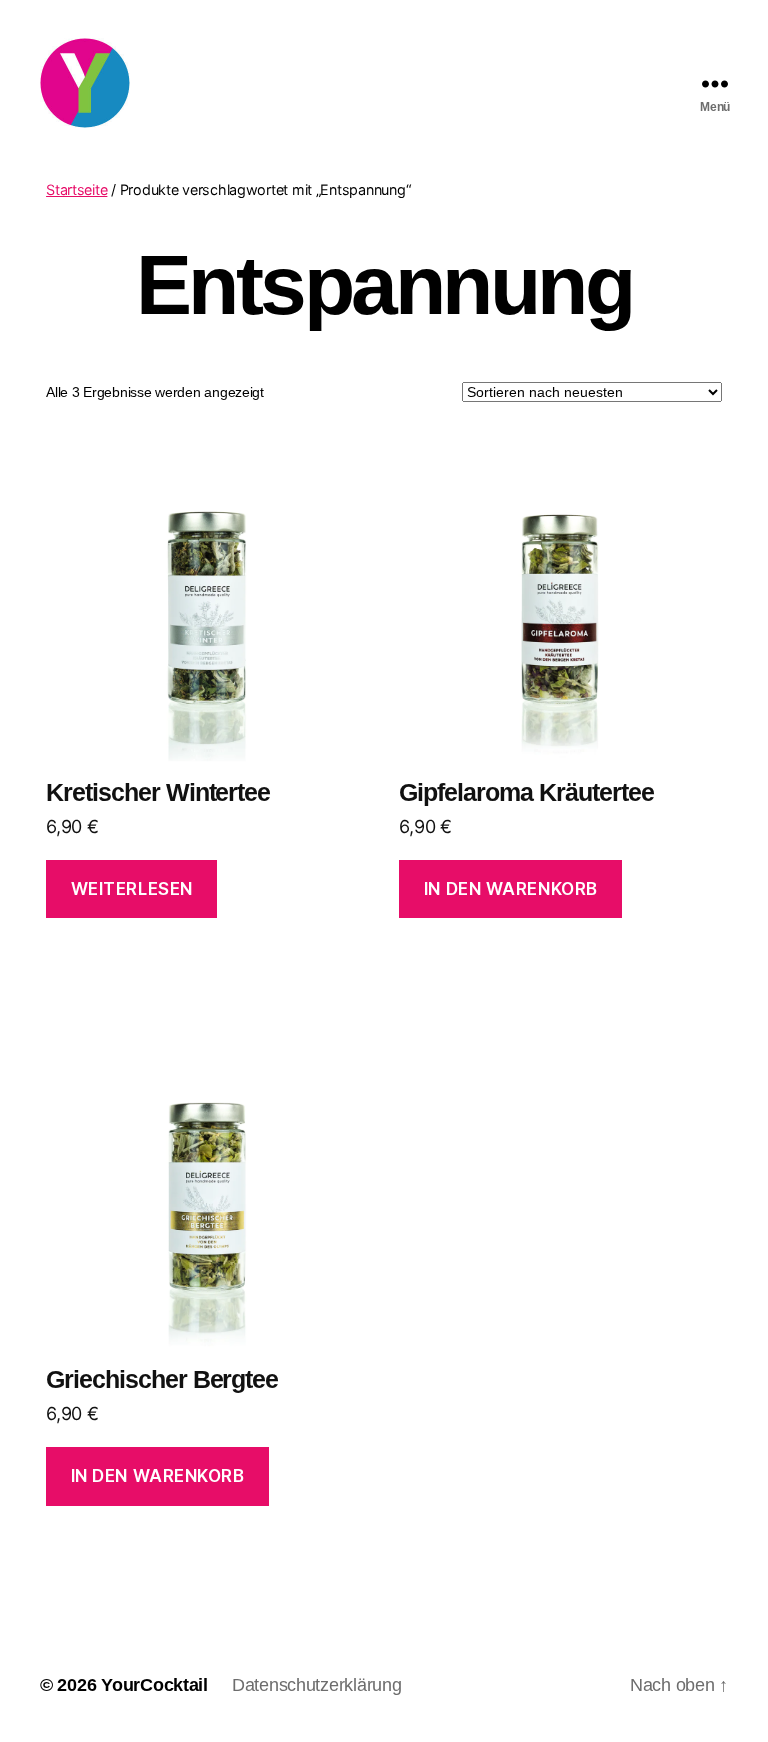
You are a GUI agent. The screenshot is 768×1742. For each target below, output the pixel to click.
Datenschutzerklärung (317, 1685)
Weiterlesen (132, 889)
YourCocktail (154, 1685)
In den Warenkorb (511, 889)
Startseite (76, 189)
